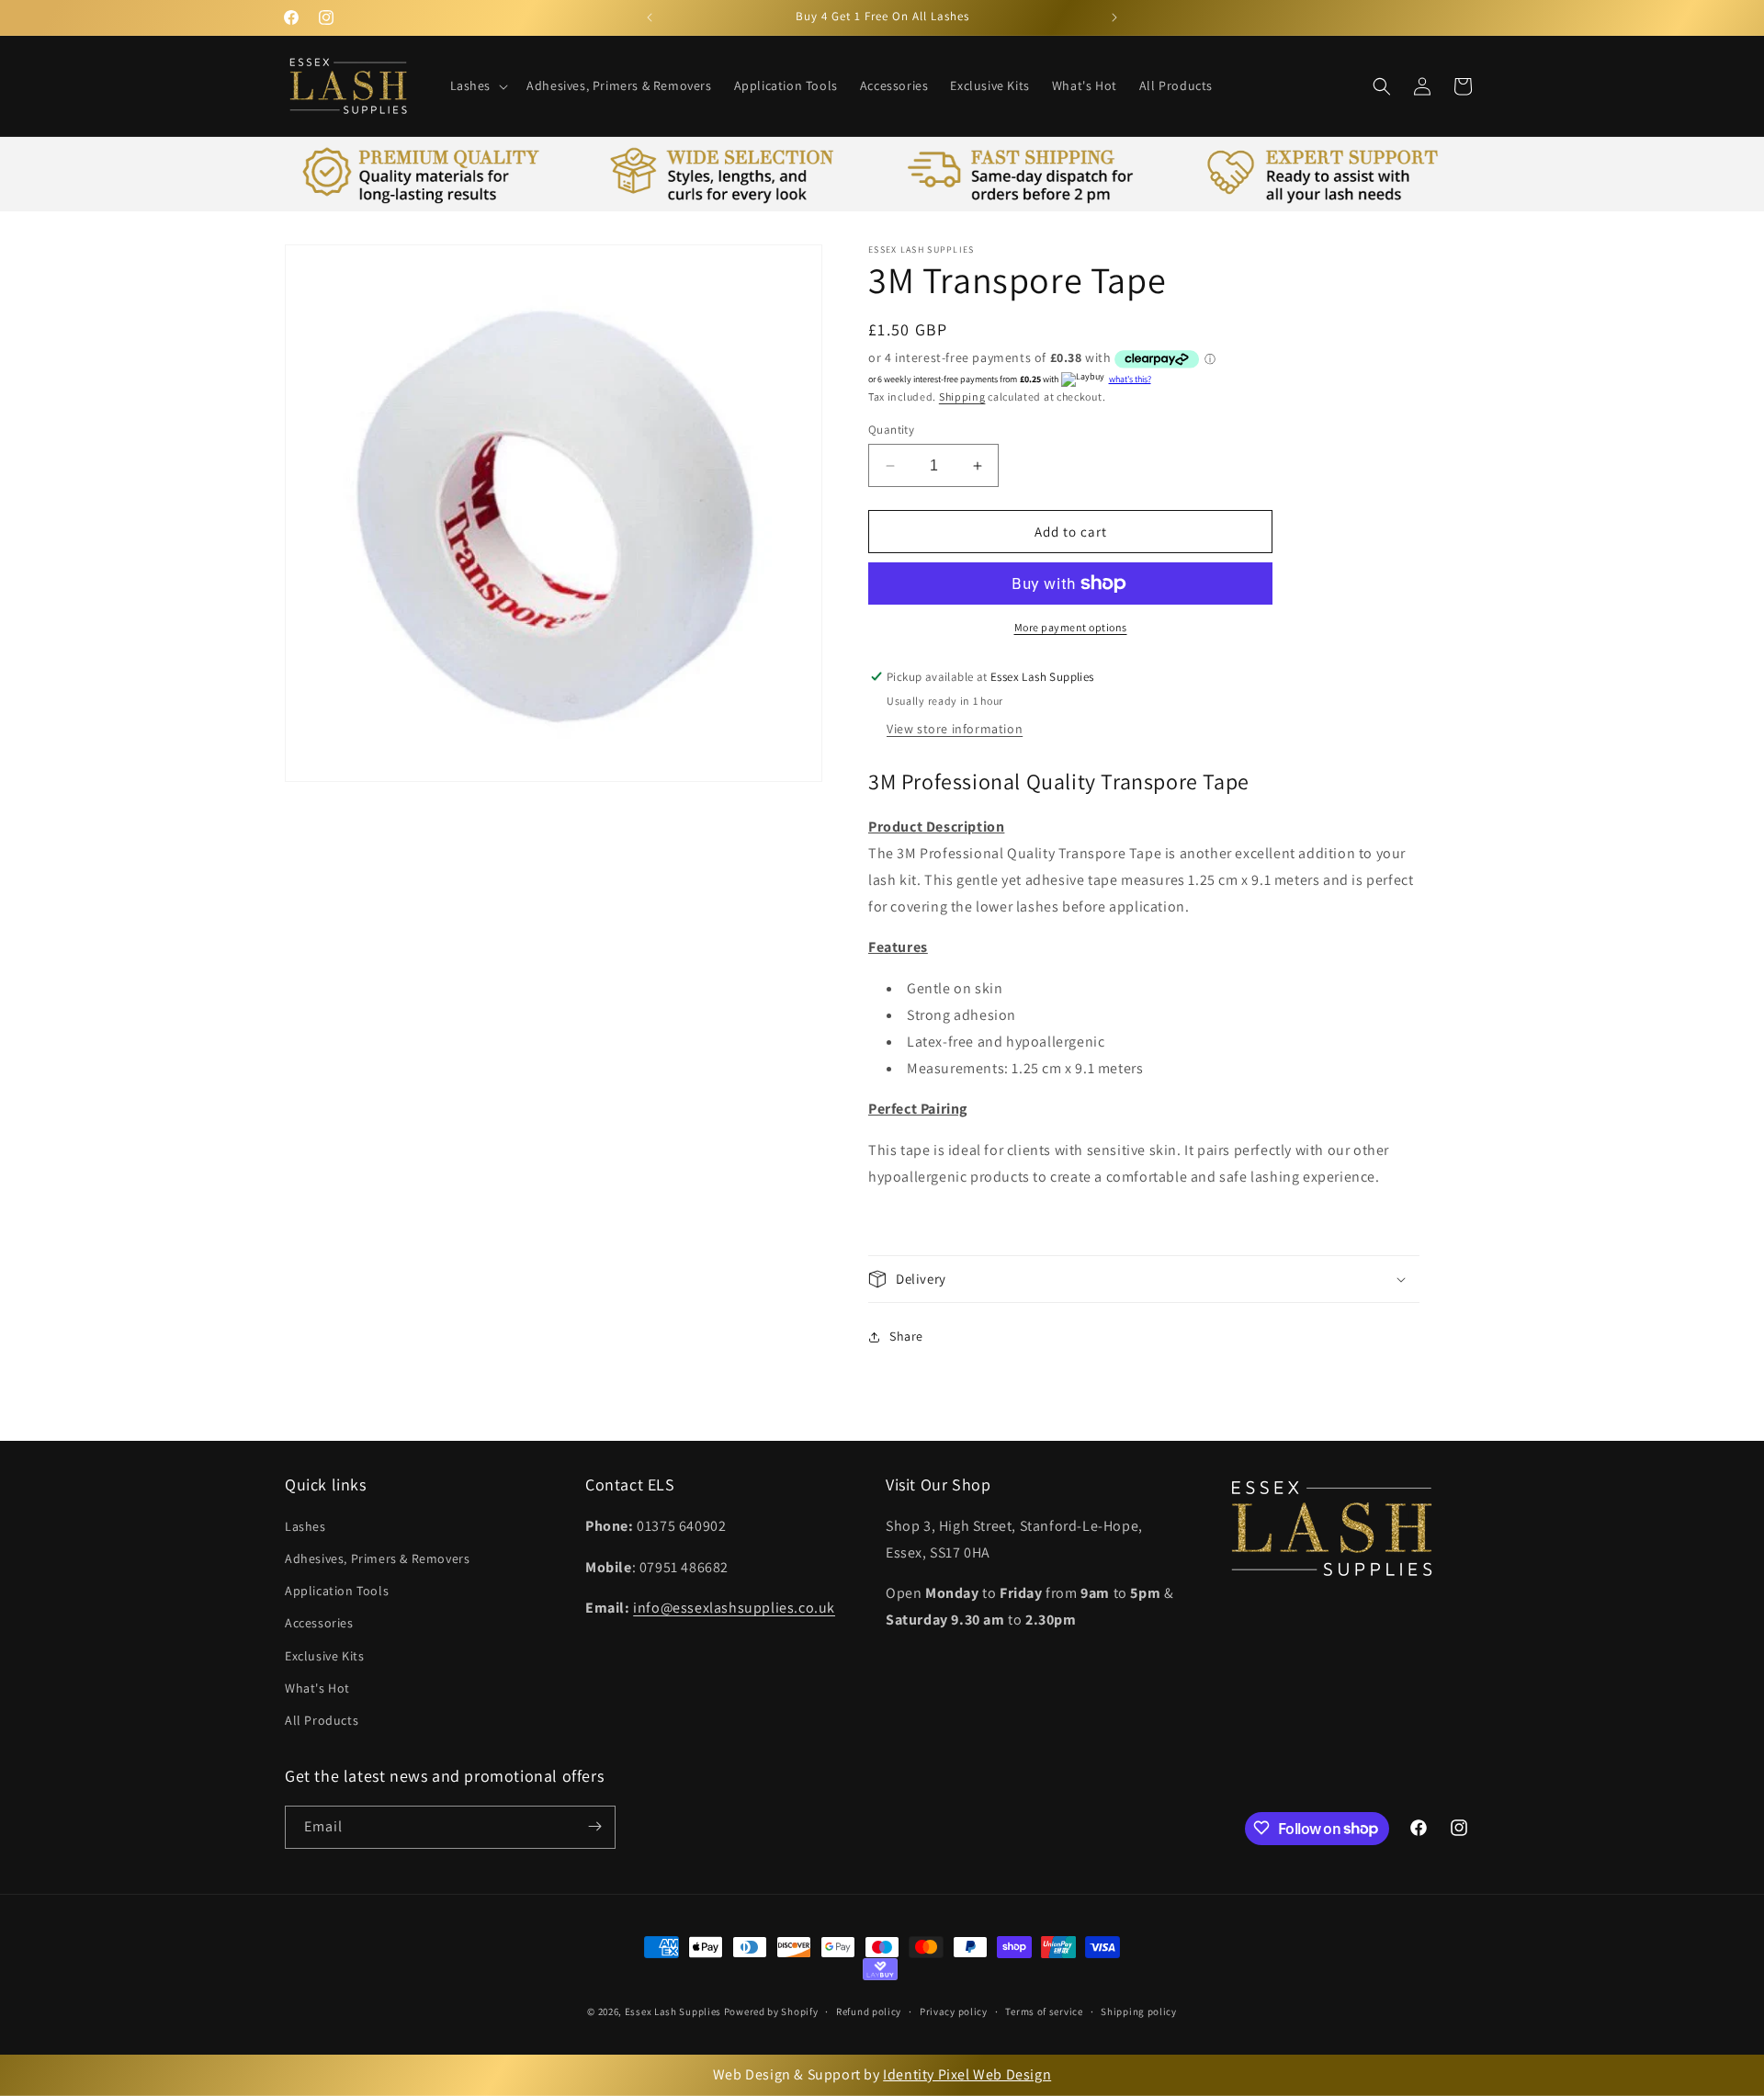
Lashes (305, 1526)
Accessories (319, 1624)
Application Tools (337, 1592)
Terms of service (1044, 2012)
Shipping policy (1139, 2012)
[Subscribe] (594, 1826)
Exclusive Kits (324, 1656)
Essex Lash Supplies (673, 2012)
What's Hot (317, 1688)
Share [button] (906, 1336)
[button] (478, 85)
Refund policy (869, 2012)
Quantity (891, 430)
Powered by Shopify (771, 2012)
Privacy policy (954, 2012)
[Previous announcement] (650, 17)
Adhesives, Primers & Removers (377, 1559)
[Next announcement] (1114, 17)
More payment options (1071, 627)
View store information (955, 729)
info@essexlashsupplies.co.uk (734, 1609)
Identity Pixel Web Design (967, 2074)
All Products (322, 1720)
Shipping (962, 397)
